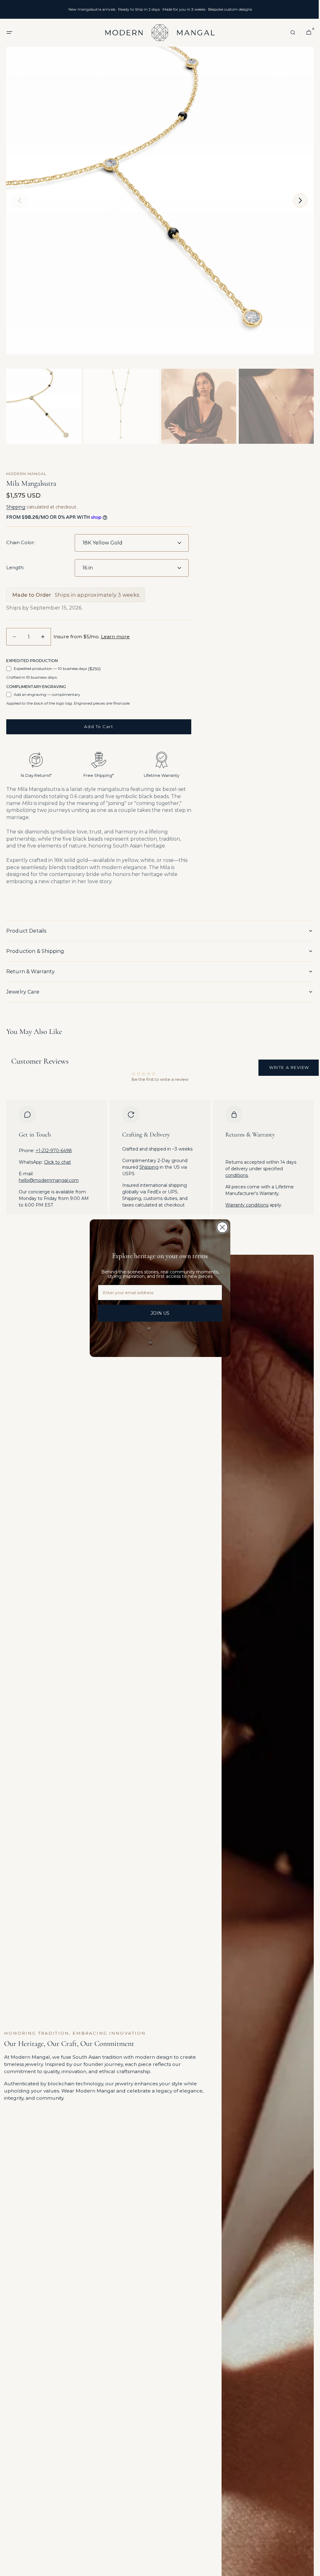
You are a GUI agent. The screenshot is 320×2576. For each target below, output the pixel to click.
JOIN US (158, 1313)
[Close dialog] (220, 1227)
